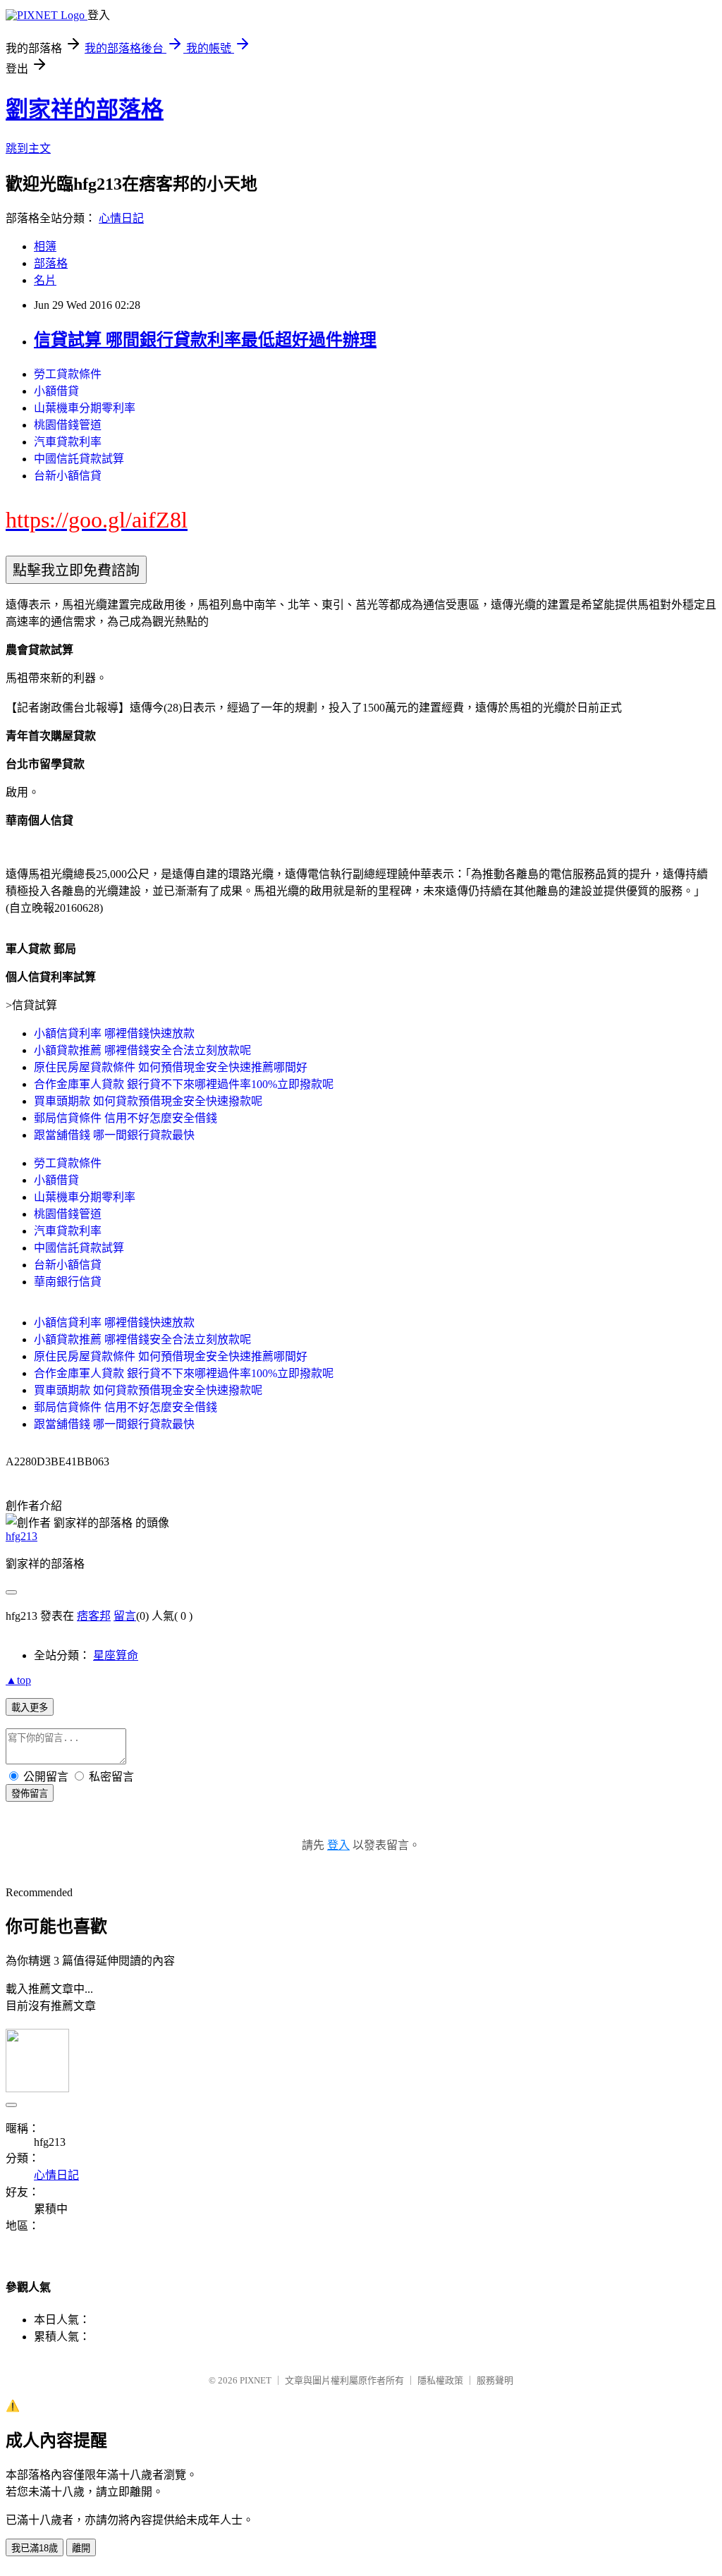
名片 (45, 280)
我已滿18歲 (35, 2548)
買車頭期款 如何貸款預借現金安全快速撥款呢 (148, 1101)
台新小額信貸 (68, 476)
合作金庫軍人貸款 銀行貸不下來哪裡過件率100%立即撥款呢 (184, 1084)
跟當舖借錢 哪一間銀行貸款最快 (114, 1135)
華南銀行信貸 (68, 1282)
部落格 (51, 263)
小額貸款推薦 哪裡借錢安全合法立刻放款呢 (142, 1050)
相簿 (45, 246)
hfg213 (22, 1536)
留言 (125, 1616)
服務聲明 (495, 2380)
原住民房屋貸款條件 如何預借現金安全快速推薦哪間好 (171, 1067)
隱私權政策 (440, 2380)
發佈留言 (30, 1794)
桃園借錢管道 (68, 425)
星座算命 (116, 1655)
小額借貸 (56, 391)
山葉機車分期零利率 (85, 408)
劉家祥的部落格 (85, 109)
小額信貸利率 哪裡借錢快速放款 (114, 1033)
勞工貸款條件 (68, 374)
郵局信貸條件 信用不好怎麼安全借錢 (126, 1118)
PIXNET (256, 2380)
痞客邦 (94, 1616)
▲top (18, 1680)
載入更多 (30, 1708)
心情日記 (121, 218)
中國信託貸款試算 (79, 459)
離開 (81, 2548)
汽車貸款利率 (68, 442)
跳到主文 (28, 148)
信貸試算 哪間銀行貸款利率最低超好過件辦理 (205, 340)
